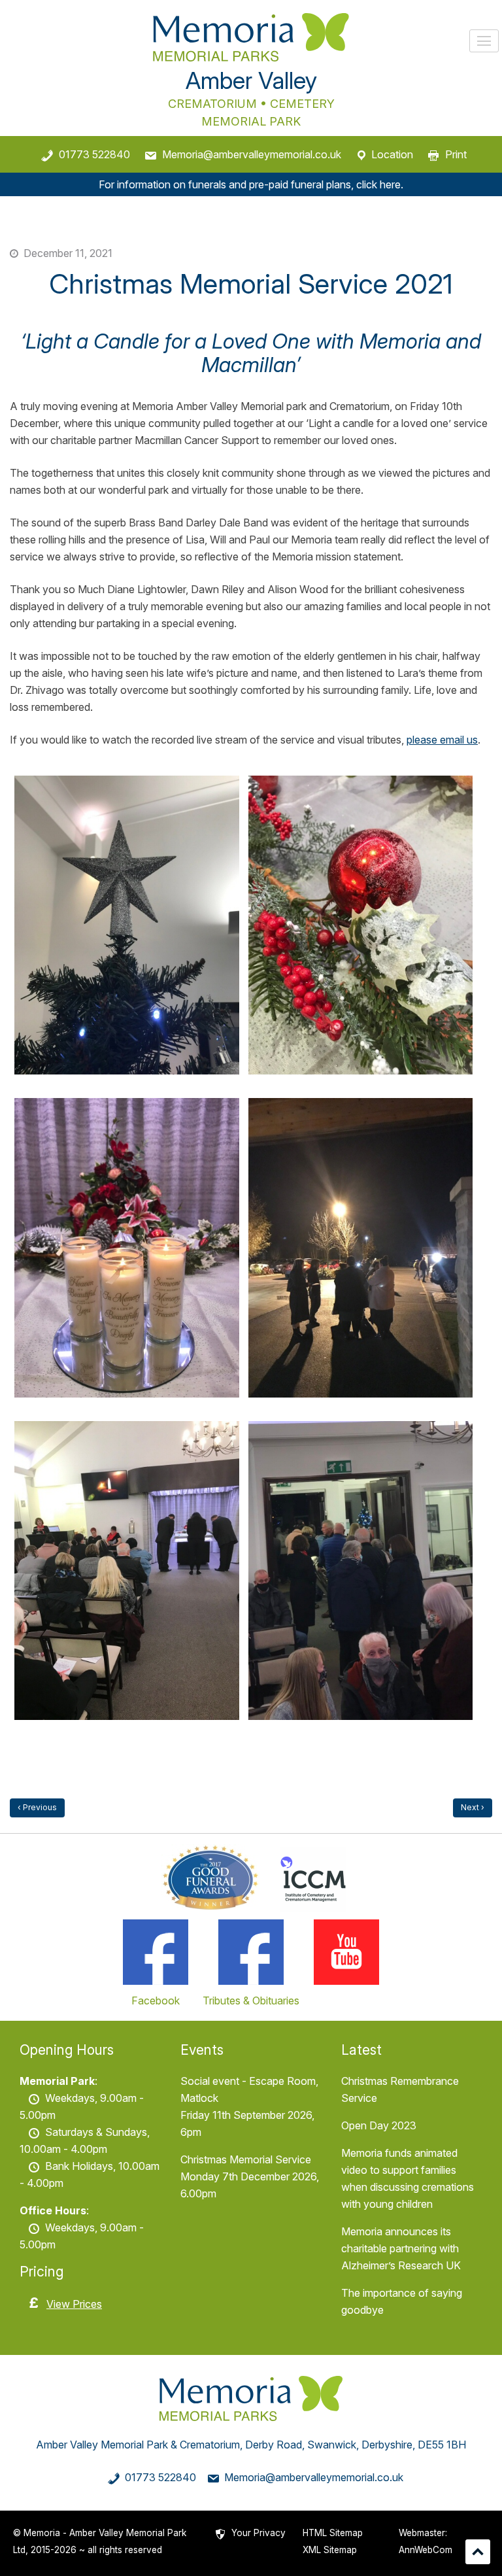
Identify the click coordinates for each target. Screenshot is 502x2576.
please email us (442, 740)
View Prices (74, 2304)
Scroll (478, 2552)
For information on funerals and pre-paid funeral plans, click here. (251, 184)
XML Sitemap (330, 2550)
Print (456, 154)
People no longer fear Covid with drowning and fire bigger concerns (473, 1808)
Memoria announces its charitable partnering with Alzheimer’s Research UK (401, 2248)
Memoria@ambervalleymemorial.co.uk (252, 154)
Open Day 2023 (379, 2125)
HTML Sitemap (333, 2533)
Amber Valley (251, 80)
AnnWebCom (426, 2550)
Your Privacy (259, 2533)
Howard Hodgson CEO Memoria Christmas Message (37, 1808)
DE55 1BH (442, 2445)
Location (392, 154)
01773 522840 (94, 154)
